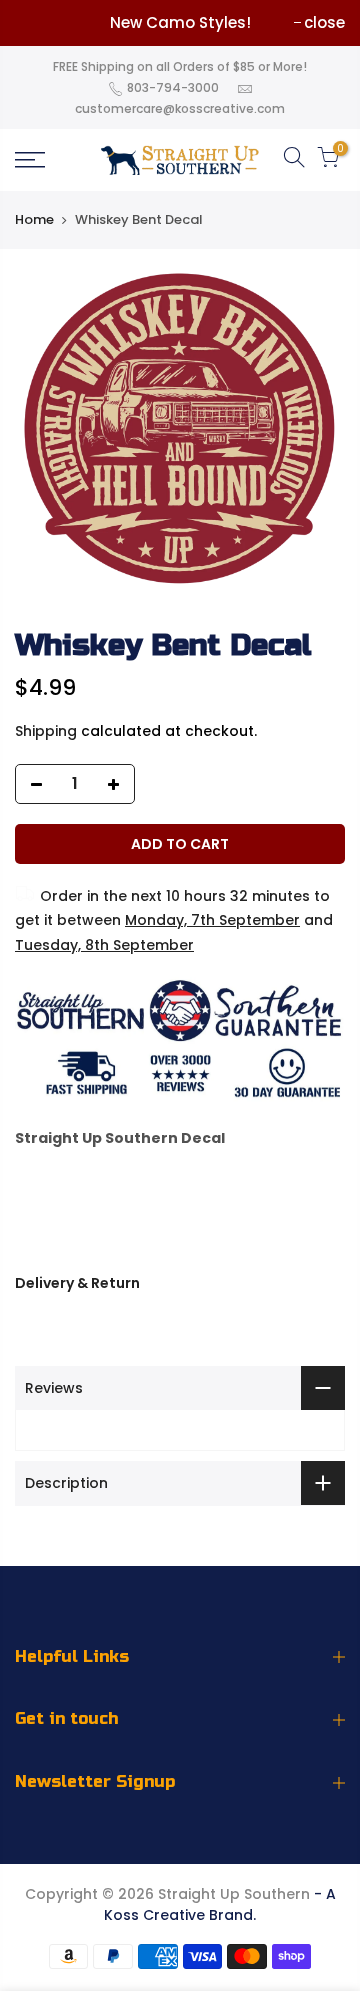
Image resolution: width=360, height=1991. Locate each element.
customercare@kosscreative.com (180, 108)
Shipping (46, 731)
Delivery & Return (77, 1283)
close (324, 22)
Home (34, 219)
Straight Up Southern (234, 1894)
